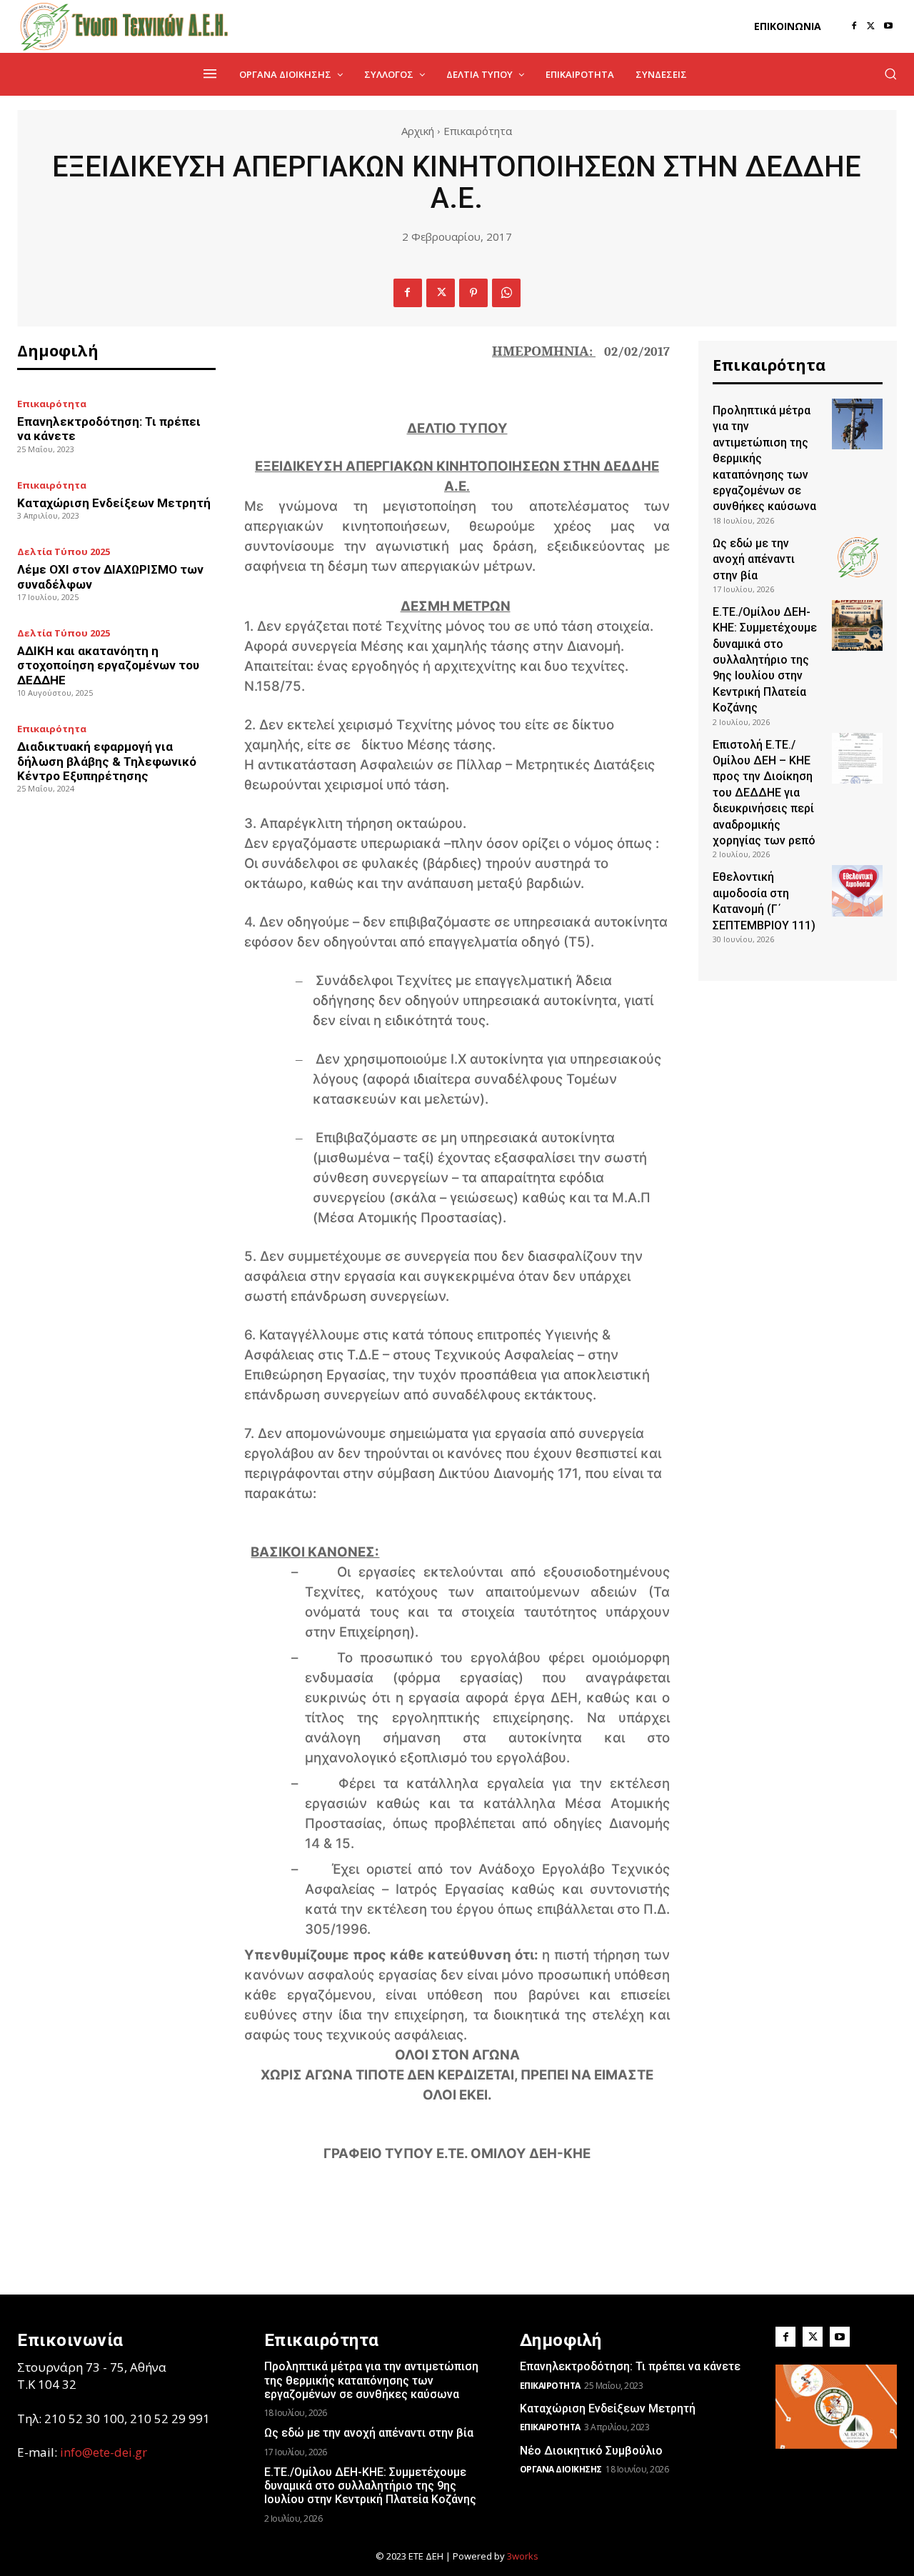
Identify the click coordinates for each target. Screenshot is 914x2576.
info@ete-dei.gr (104, 2452)
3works (523, 2556)
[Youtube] (888, 26)
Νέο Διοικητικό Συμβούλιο (591, 2451)
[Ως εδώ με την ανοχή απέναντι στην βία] (857, 557)
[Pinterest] (473, 293)
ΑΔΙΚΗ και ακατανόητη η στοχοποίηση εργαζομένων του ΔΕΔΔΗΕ (108, 665)
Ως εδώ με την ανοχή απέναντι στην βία (754, 559)
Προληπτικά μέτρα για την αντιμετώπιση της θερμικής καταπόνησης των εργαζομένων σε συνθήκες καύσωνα (371, 2380)
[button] (890, 74)
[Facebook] (854, 26)
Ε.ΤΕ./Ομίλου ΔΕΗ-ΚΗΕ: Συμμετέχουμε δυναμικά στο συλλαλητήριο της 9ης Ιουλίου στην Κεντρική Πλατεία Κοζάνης (765, 660)
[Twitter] (871, 26)
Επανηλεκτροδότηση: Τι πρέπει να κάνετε (630, 2366)
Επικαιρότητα (478, 131)
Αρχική (418, 131)
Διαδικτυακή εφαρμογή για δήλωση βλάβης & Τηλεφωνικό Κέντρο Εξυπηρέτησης (107, 761)
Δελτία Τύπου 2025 (64, 552)
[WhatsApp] (506, 293)
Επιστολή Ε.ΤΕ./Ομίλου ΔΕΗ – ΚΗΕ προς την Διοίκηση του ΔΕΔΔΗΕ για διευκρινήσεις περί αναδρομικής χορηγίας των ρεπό (764, 793)
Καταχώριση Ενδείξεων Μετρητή (114, 503)
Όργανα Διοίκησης (561, 2469)
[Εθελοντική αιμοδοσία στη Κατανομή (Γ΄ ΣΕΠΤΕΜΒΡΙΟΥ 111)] (857, 890)
